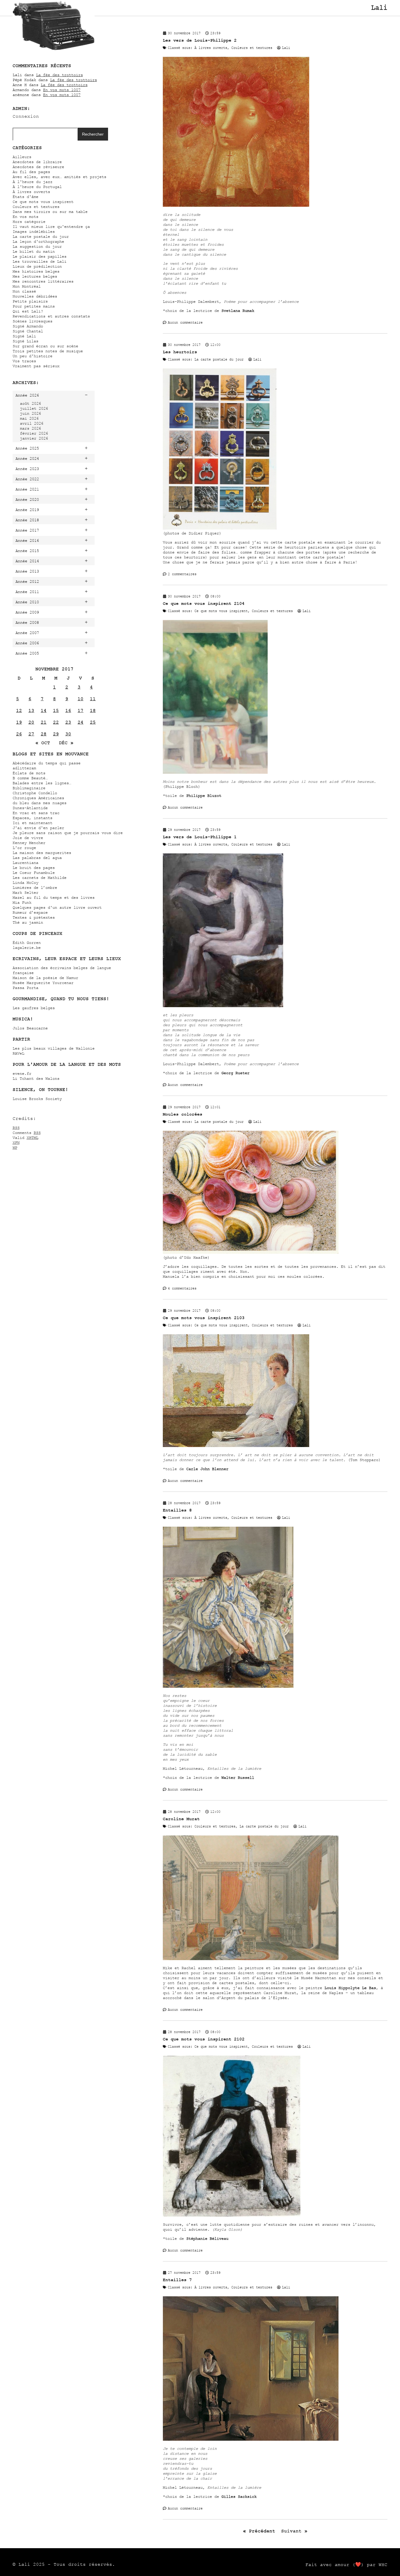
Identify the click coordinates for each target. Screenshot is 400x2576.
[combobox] (45, 134)
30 (68, 734)
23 (68, 722)
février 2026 (34, 433)
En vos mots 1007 (62, 90)
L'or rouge (24, 848)
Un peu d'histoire (33, 356)
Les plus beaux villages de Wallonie (54, 1048)
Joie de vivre (28, 838)
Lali (379, 8)
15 (56, 710)
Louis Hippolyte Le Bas (350, 1988)
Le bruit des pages (34, 868)
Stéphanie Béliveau (207, 2238)
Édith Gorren (27, 943)
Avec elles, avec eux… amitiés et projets (59, 177)
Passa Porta (25, 988)
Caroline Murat (181, 1819)
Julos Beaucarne (30, 1028)
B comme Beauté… (30, 778)
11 (93, 699)
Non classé (24, 291)
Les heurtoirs (180, 352)
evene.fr (22, 1073)
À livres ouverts (31, 192)
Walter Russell (238, 1778)
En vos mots (25, 217)
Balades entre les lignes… (42, 783)
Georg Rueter (235, 1073)
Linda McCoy (25, 883)
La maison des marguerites (42, 853)
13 (31, 710)
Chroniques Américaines (38, 798)
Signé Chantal (28, 331)
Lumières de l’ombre (35, 888)
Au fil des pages (31, 172)
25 (93, 722)
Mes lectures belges (35, 276)
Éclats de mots (29, 773)
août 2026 (30, 403)
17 (81, 710)
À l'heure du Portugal (37, 187)
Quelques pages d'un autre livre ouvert (57, 907)
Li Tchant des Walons (36, 1078)
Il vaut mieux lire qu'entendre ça (51, 227)
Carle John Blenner (207, 1469)
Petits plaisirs (30, 301)
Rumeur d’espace (30, 912)
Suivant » (294, 2531)
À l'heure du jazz (33, 182)
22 (56, 722)
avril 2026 (32, 423)
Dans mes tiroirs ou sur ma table (50, 212)
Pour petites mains (34, 306)
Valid (25, 1138)
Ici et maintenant (33, 823)
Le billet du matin (34, 251)
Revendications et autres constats (51, 316)
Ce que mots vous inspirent (43, 202)
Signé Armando (28, 326)
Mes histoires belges (36, 271)
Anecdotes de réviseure (38, 167)
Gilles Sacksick (239, 2496)
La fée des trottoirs (59, 75)
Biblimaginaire (29, 788)
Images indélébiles (34, 232)
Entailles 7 (177, 2280)
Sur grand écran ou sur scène (45, 346)
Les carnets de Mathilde (40, 878)
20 (31, 722)
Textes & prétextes (34, 917)
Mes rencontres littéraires (43, 281)
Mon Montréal (27, 286)
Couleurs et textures (36, 207)
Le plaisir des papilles (40, 256)
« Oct (43, 743)
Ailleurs (22, 157)
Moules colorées (183, 1114)
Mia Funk (22, 902)
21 (44, 722)
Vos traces (24, 361)
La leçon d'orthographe (38, 241)
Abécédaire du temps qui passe (47, 763)
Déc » (66, 743)
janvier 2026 (34, 438)
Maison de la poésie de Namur (45, 978)
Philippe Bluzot (204, 796)
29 (56, 734)
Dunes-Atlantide (30, 808)
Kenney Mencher (29, 843)
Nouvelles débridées (35, 296)
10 (81, 699)
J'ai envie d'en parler (38, 828)
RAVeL (18, 1053)
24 (81, 722)
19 (19, 722)
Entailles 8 (177, 1510)
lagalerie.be (27, 948)
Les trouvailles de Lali (40, 261)
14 (44, 710)
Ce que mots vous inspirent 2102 (204, 2039)
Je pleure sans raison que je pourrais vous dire (68, 833)
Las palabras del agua (37, 858)
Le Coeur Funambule (34, 873)
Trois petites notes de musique (48, 351)
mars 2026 (30, 428)
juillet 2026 (34, 408)
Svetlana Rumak (238, 311)
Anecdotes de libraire (37, 162)
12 (19, 710)
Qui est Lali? (28, 311)
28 (44, 734)
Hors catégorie (29, 222)
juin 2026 (30, 413)
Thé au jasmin (28, 922)
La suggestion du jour (37, 246)
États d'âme (25, 197)
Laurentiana (25, 863)
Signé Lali (24, 336)
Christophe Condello (35, 793)
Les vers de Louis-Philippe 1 (200, 837)
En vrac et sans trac (36, 813)
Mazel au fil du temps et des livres (54, 897)
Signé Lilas (25, 341)
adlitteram (24, 768)
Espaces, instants (33, 818)
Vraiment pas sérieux (36, 366)
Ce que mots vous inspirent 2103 (204, 1318)
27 (31, 734)
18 (93, 710)
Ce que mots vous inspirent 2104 (204, 603)
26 (19, 734)
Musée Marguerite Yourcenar (43, 983)
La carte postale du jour (41, 236)
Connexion (26, 116)
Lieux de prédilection (37, 266)
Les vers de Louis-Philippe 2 (200, 40)
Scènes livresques (33, 321)
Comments (27, 1133)
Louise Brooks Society (37, 1099)
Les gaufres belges (34, 1008)
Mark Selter (25, 892)
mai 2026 (29, 418)
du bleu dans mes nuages (40, 803)
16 (68, 710)
